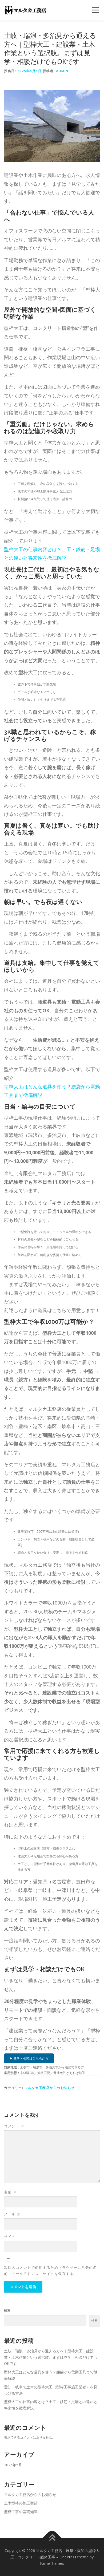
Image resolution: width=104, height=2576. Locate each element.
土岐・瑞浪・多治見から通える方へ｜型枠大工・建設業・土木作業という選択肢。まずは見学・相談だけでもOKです (51, 2357)
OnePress (68, 2557)
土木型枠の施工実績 (21, 2503)
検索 (7, 2310)
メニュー (95, 10)
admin (62, 71)
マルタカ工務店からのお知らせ (50, 2088)
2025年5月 (13, 2465)
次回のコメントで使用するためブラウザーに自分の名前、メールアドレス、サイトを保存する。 (50, 2271)
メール (12, 2214)
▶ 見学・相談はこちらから (29, 2058)
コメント (14, 2126)
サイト (10, 2237)
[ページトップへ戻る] (52, 2538)
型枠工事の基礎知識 (21, 2512)
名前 (10, 2192)
